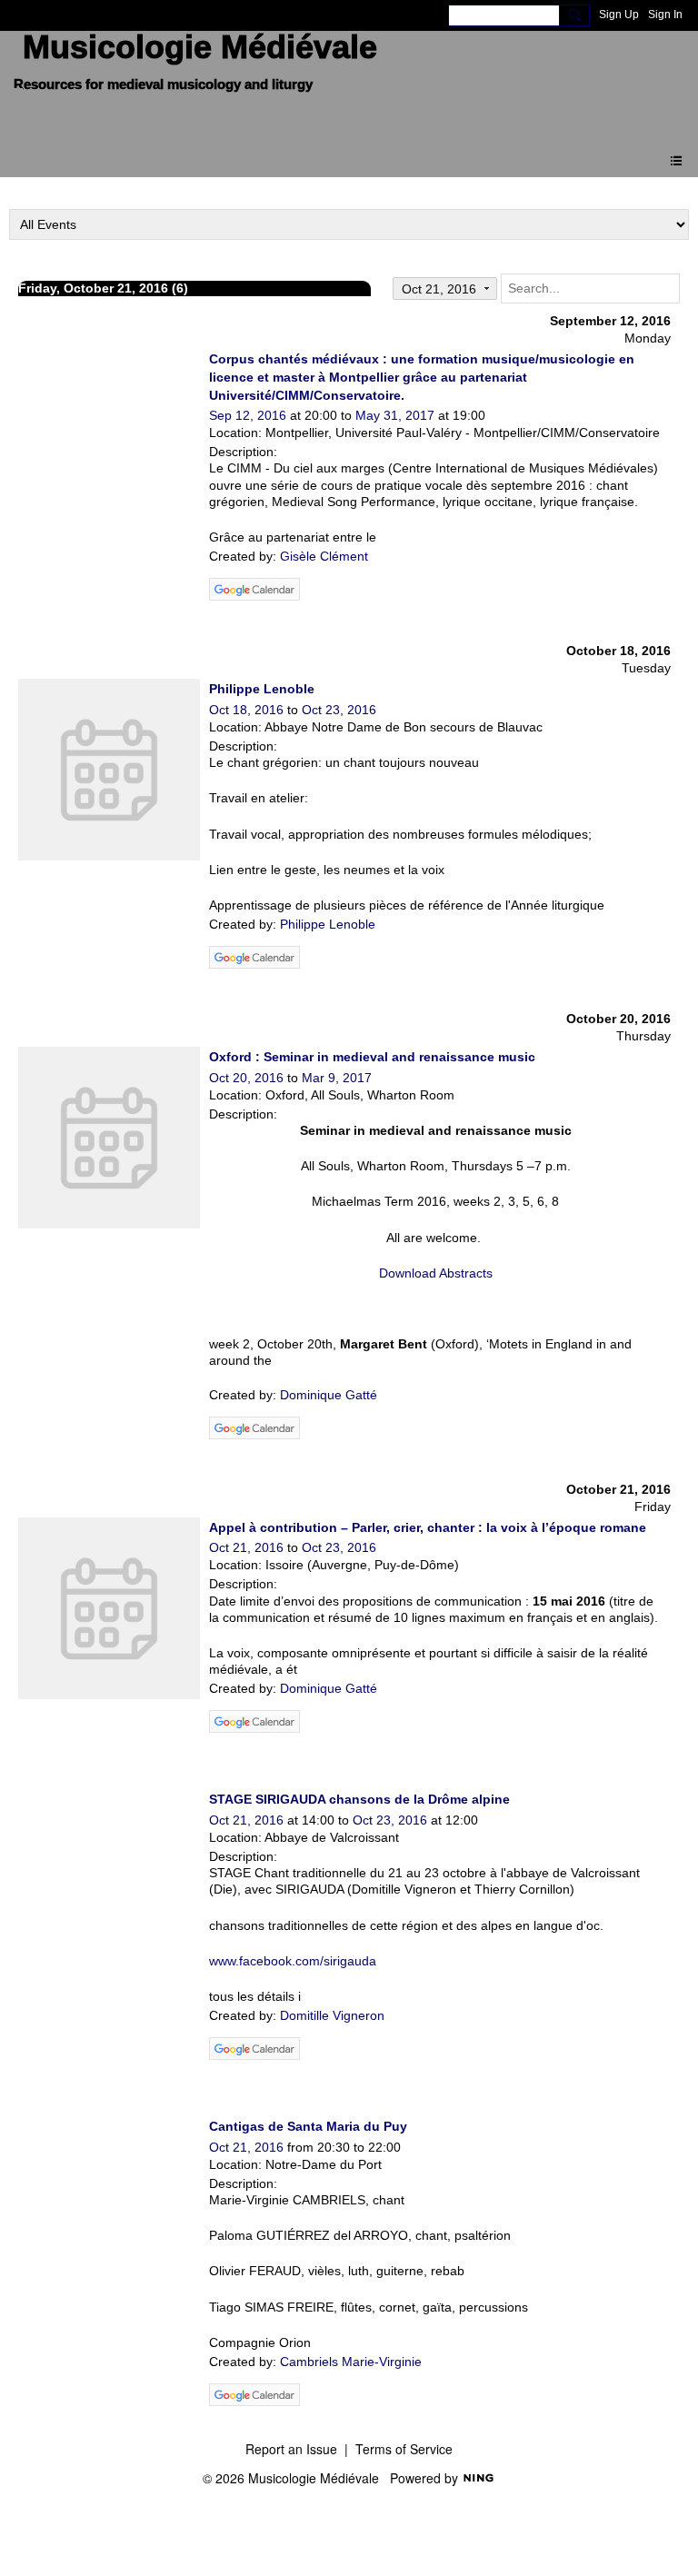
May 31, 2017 (395, 415)
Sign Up (619, 15)
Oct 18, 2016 (246, 710)
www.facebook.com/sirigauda (293, 1961)
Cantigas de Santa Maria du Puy (308, 2126)
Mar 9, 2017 (337, 1078)
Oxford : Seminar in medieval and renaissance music (372, 1057)
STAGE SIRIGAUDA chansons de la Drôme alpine (359, 1799)
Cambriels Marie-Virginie (351, 2362)
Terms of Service (404, 2449)
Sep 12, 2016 (248, 415)
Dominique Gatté (329, 1395)
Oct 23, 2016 (339, 710)
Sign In (665, 15)
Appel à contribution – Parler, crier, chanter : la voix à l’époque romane (428, 1527)
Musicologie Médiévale (200, 47)
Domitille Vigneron (332, 2015)
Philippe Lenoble (262, 689)
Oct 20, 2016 (246, 1078)
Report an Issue (291, 2449)
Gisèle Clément (324, 556)
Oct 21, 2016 (246, 1547)
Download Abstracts (436, 1273)
